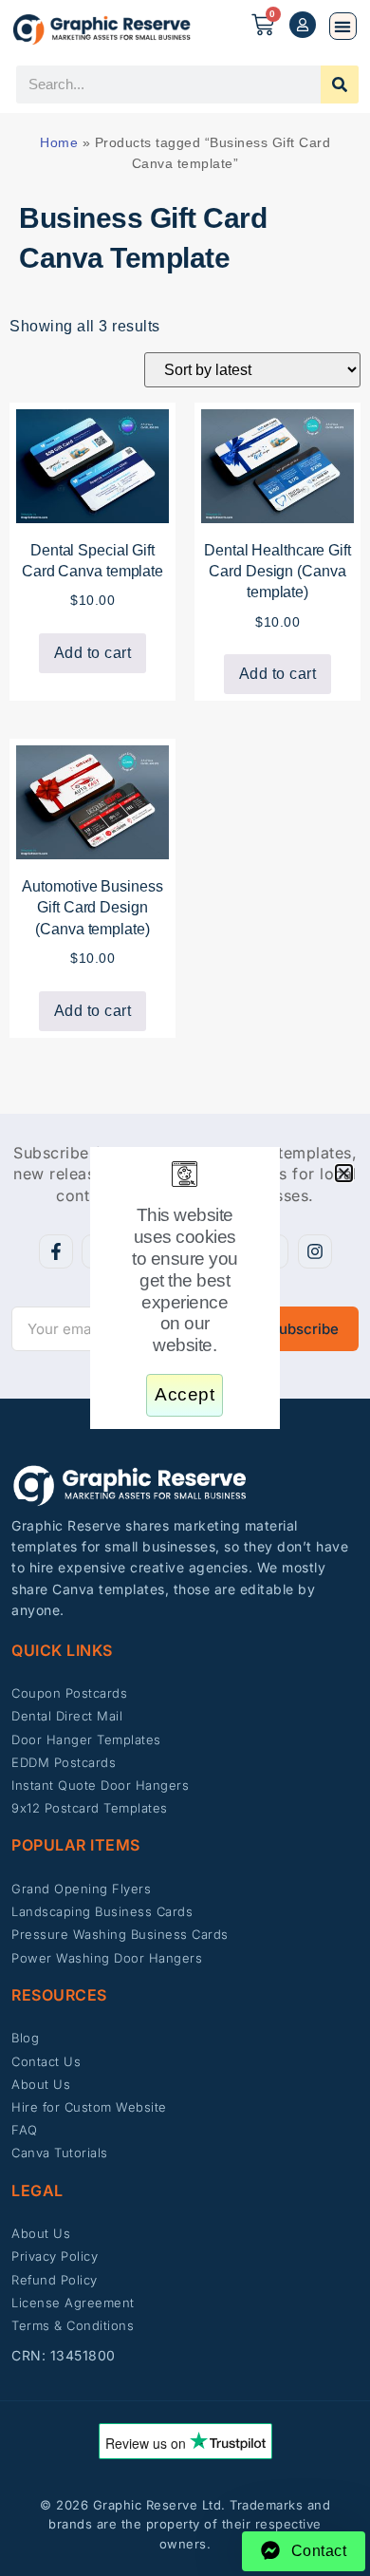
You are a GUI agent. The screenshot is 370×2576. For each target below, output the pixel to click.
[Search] (340, 85)
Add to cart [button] (93, 653)
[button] (343, 26)
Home (59, 142)
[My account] (303, 25)
